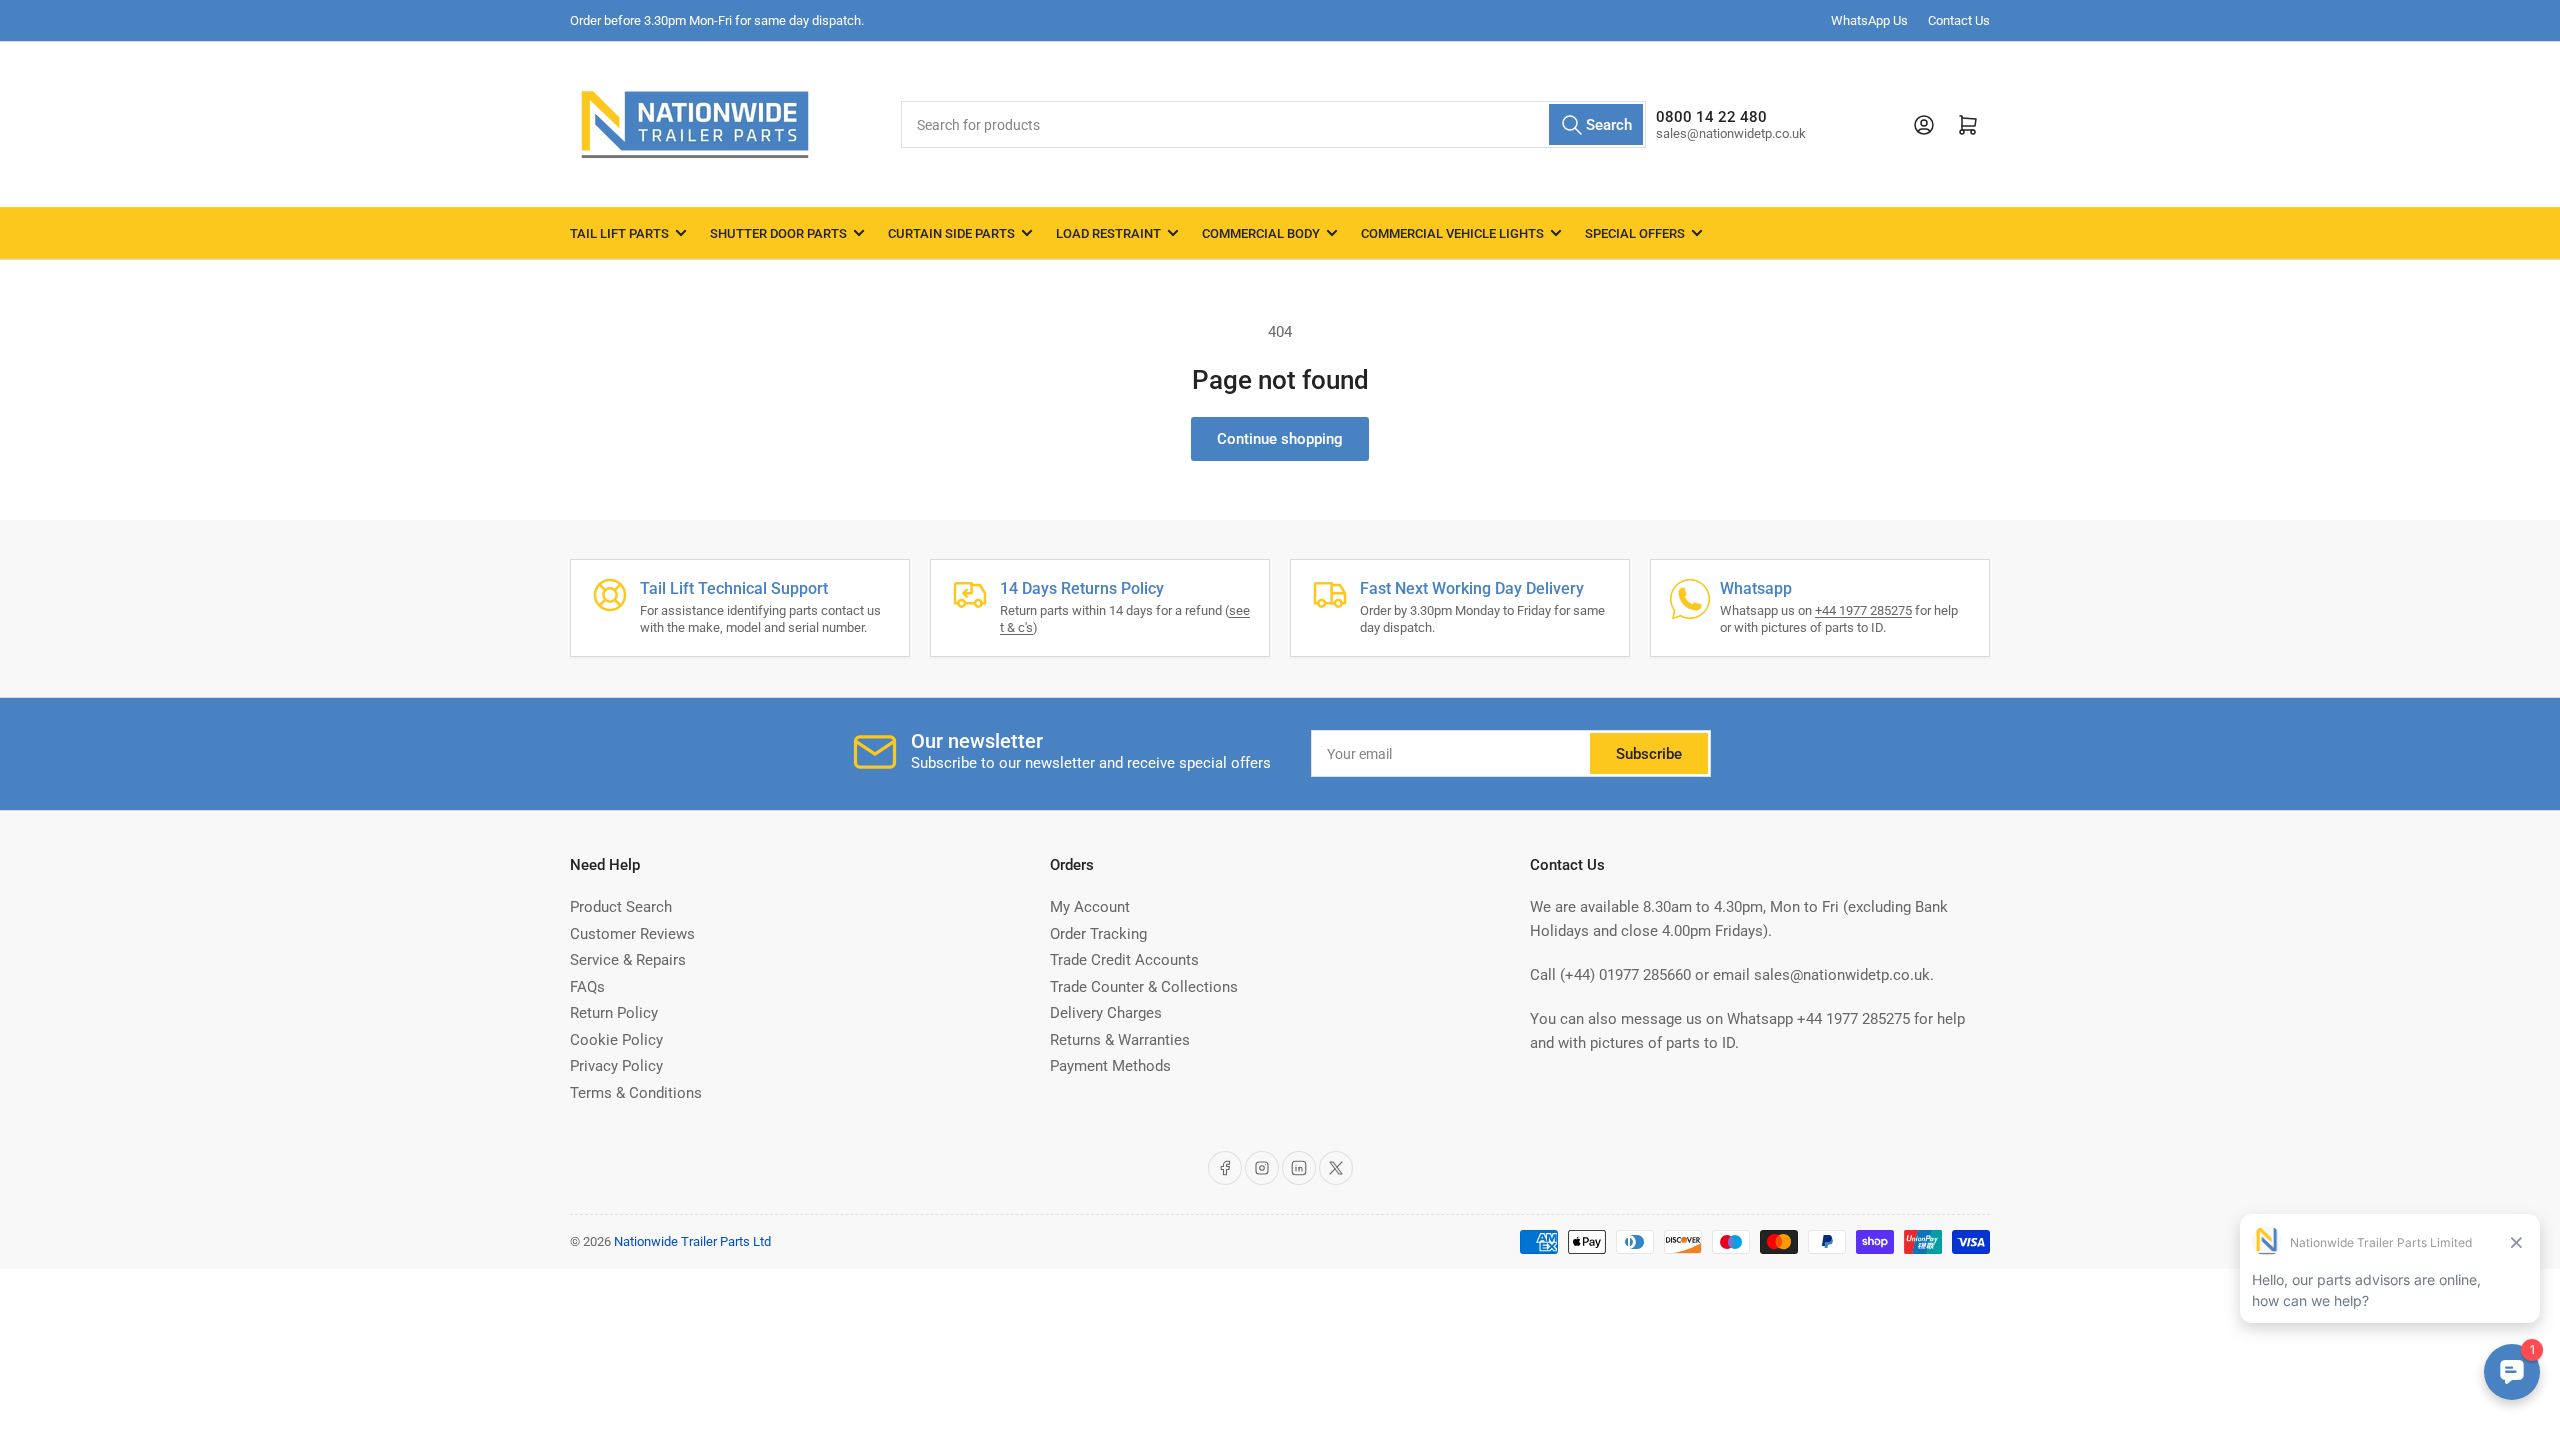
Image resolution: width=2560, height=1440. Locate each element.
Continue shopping (1280, 439)
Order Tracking (1098, 934)
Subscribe (1649, 754)
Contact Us (1959, 20)
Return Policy (614, 1013)
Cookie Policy (616, 1040)
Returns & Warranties (1120, 1040)
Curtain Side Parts (951, 233)
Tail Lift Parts (619, 233)
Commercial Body (1261, 233)
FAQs (587, 987)
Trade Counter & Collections (1144, 987)
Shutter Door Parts (778, 233)
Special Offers (1635, 233)
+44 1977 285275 (1863, 610)
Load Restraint (1108, 233)
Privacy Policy (616, 1066)
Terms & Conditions (636, 1093)
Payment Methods (1110, 1066)
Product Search (621, 907)
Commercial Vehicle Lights (1452, 233)
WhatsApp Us (1869, 20)
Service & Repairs (628, 960)
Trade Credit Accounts (1124, 960)
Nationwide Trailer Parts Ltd (692, 1241)
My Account (1090, 907)
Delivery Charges (1106, 1013)
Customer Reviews (632, 934)
